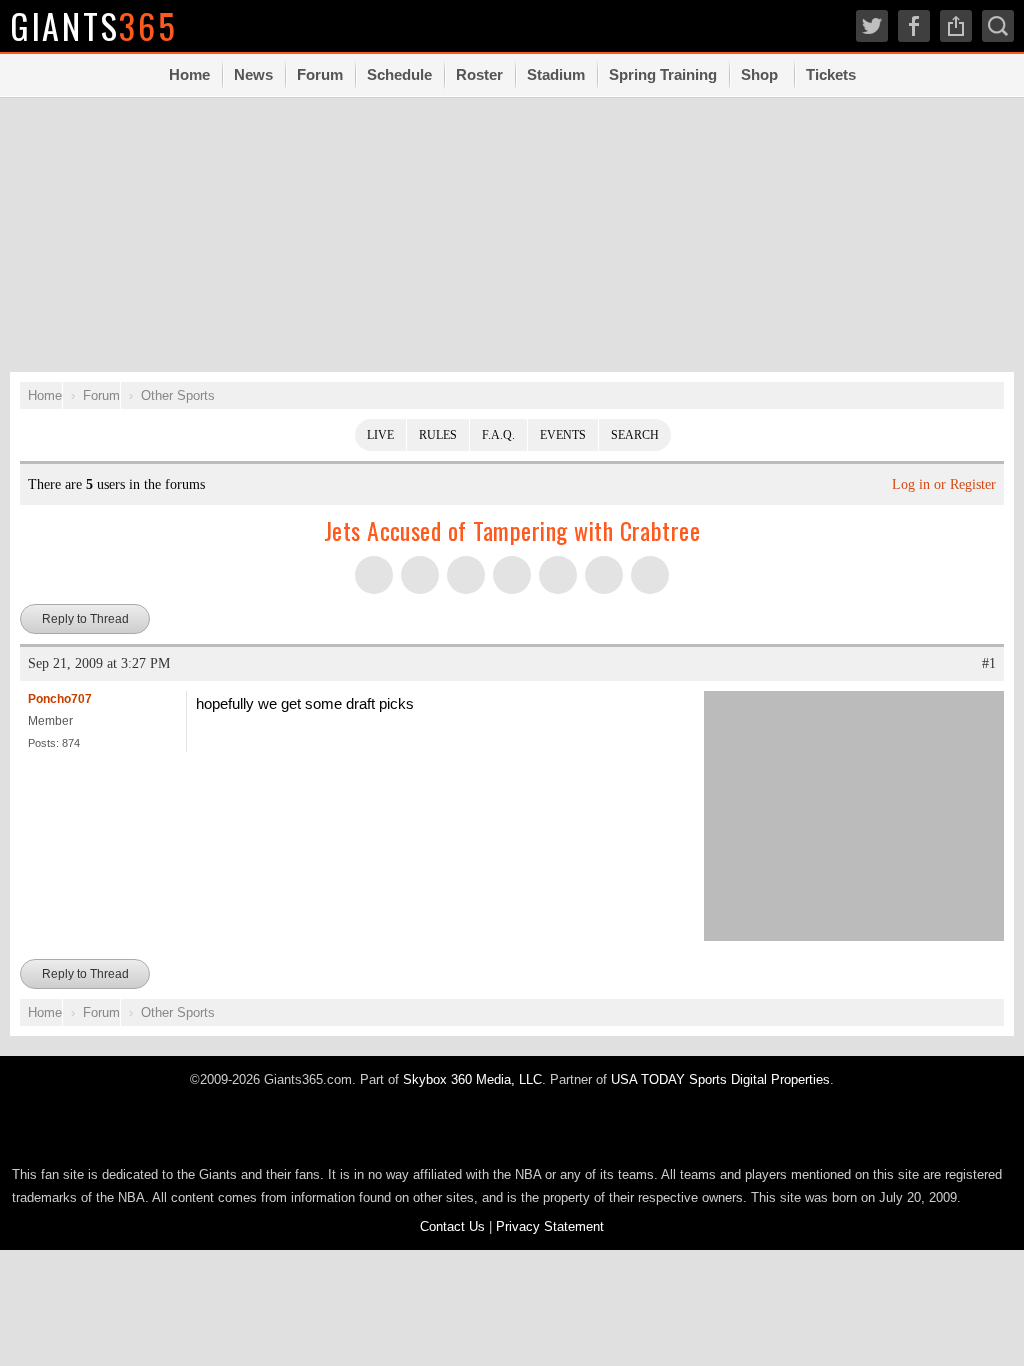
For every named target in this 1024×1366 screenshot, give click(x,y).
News (253, 74)
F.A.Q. (498, 435)
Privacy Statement (550, 1226)
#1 (989, 663)
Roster (479, 74)
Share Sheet (650, 575)
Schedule (399, 74)
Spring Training (663, 74)
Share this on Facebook (420, 575)
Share (956, 26)
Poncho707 (60, 699)
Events (563, 435)
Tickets (831, 74)
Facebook (914, 26)
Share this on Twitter (374, 575)
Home (189, 74)
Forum (320, 74)
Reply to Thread (85, 619)
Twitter (872, 26)
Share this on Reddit (558, 575)
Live (380, 435)
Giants (94, 25)
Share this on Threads (466, 575)
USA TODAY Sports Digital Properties (720, 1079)
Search (635, 435)
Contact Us (452, 1226)
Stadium (556, 74)
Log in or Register (944, 484)
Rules (438, 435)
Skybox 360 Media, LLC (472, 1079)
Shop (759, 74)
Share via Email (604, 575)
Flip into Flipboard (512, 575)
